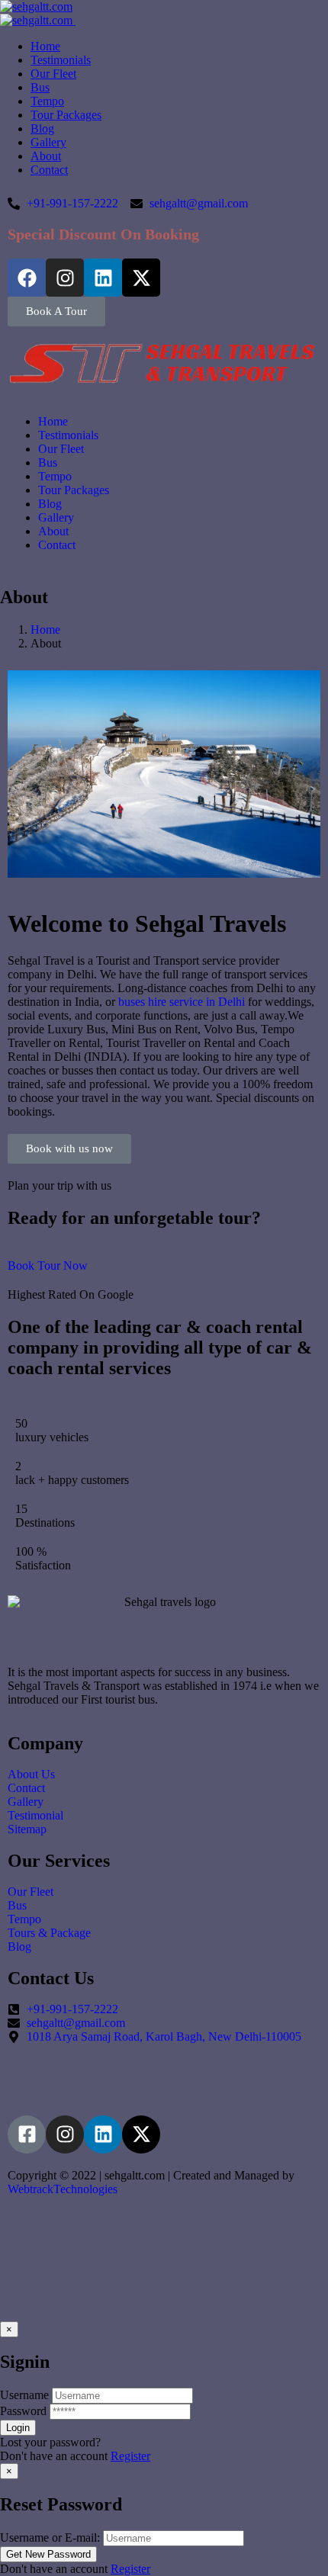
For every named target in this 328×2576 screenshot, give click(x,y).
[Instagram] (65, 278)
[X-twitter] (141, 278)
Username (24, 2395)
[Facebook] (27, 278)
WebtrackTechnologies (63, 2189)
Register (130, 2456)
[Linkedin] (103, 278)
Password (23, 2411)
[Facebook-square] (27, 2134)
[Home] (164, 380)
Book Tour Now (48, 1266)
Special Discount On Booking (103, 234)
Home (45, 630)
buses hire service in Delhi (182, 1002)
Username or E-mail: (50, 2537)
